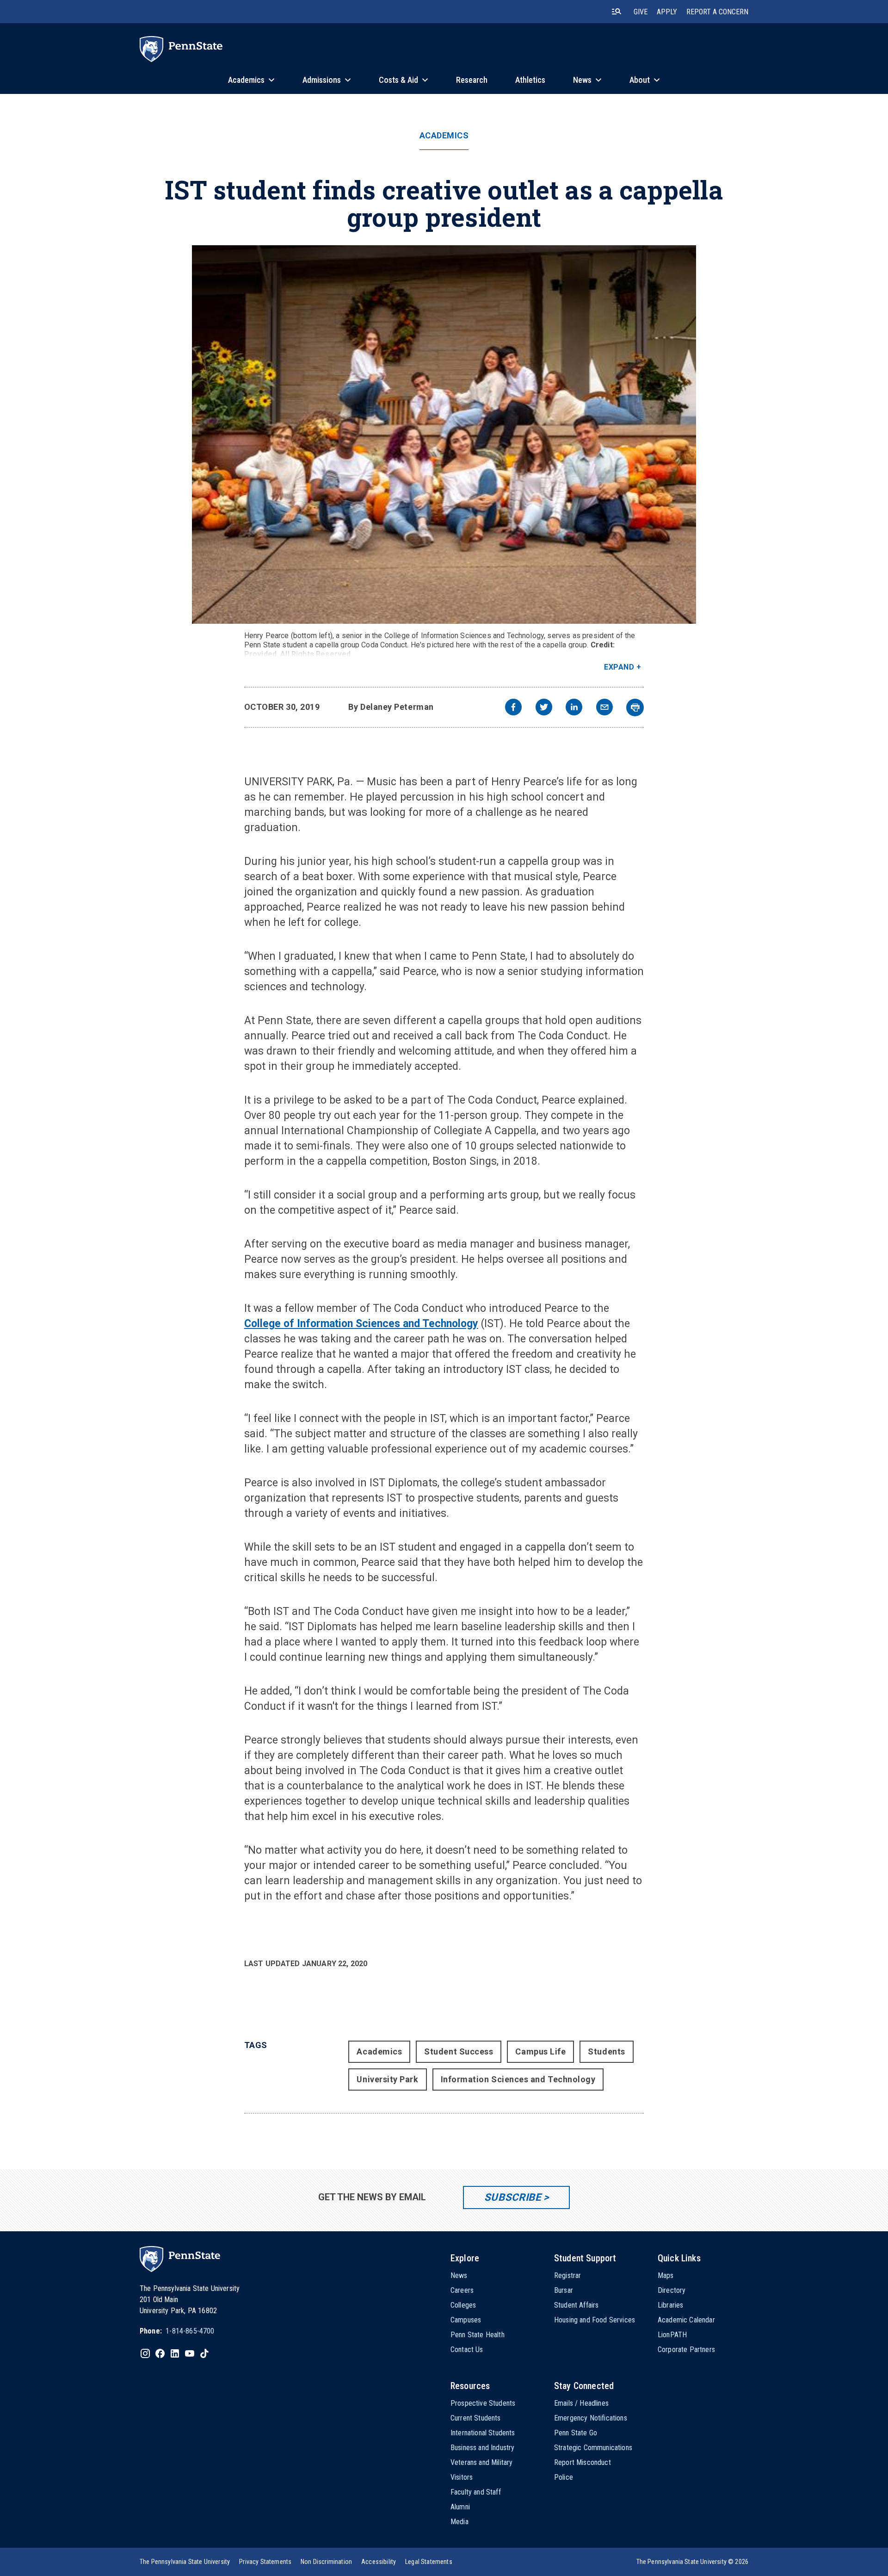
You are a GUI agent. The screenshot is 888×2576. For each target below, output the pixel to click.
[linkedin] (574, 708)
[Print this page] (635, 708)
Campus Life (540, 2051)
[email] (604, 708)
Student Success (459, 2051)
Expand (619, 667)
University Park (387, 2079)
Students (606, 2051)
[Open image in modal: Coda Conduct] (444, 435)
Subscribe (513, 2197)
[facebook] (513, 708)
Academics (444, 136)
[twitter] (544, 708)
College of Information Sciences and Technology (361, 1324)
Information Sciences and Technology (518, 2079)
